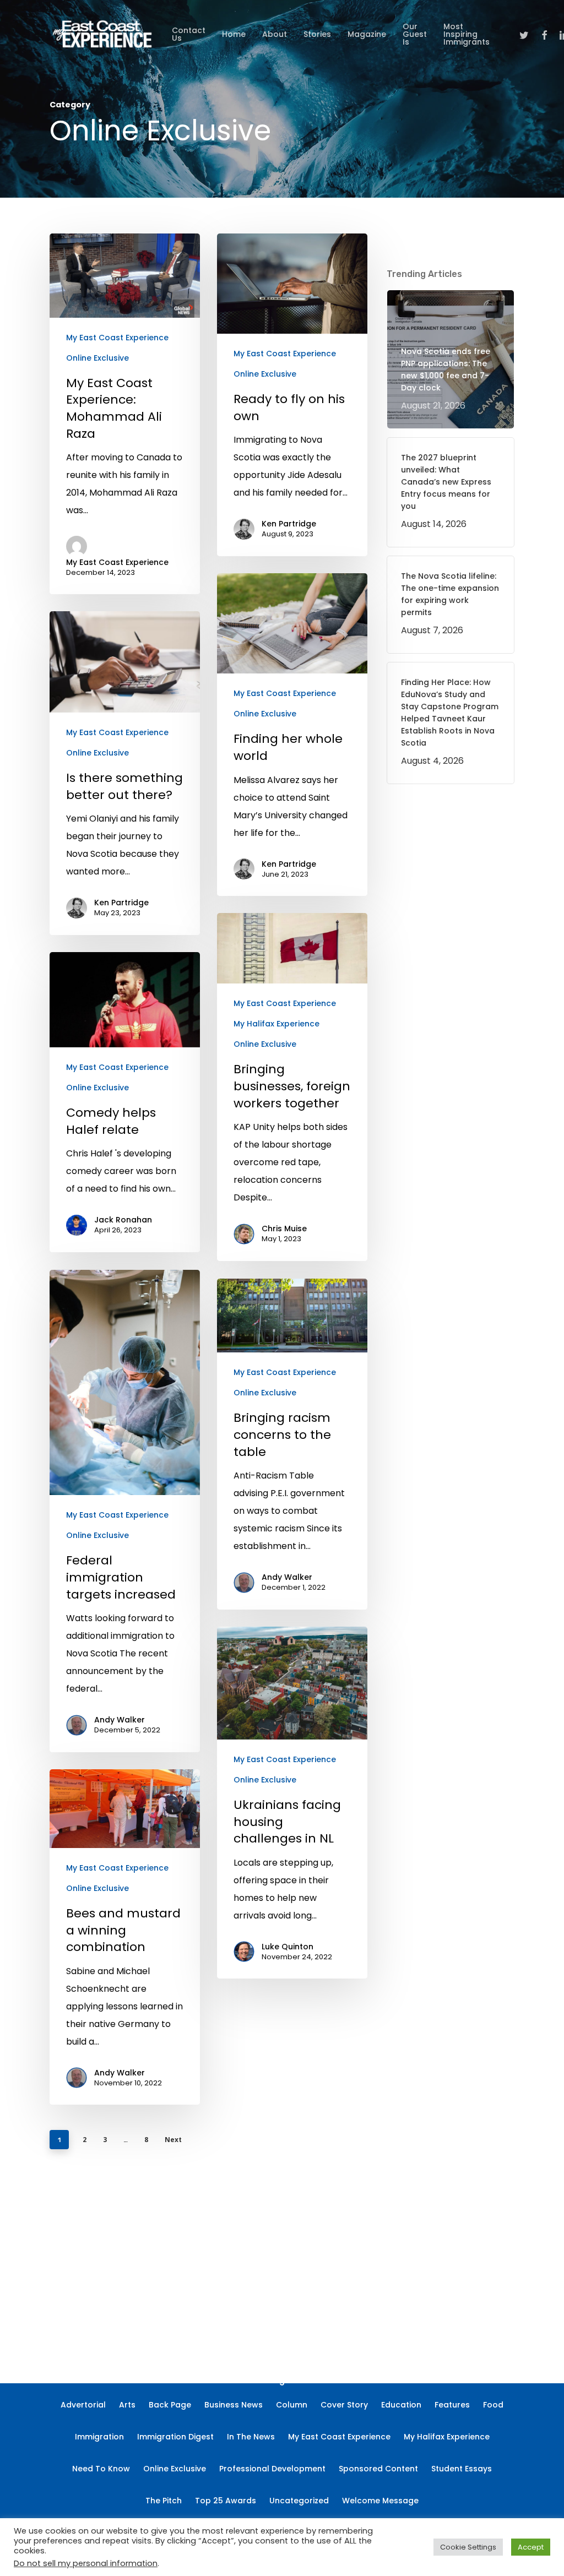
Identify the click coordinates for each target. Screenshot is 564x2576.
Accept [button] (531, 2547)
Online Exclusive (97, 358)
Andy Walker (120, 1720)
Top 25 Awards (226, 2501)
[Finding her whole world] (292, 735)
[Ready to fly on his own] (292, 395)
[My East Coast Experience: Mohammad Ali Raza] (125, 414)
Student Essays (462, 2469)
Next (173, 2140)
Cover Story (344, 2405)
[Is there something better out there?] (125, 773)
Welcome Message (380, 2501)
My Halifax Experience (276, 1024)
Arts (127, 2405)
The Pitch (164, 2501)
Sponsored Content (378, 2469)
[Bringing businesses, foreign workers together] (292, 1087)
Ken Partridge (289, 524)
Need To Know (101, 2469)
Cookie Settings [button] (468, 2547)
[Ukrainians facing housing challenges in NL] (292, 1803)
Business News (234, 2405)
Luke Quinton (288, 1947)
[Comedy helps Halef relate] (125, 1102)
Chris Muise (284, 1229)
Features (452, 2405)
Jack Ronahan (123, 1220)
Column (292, 2405)
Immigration (99, 2437)
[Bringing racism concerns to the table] (292, 1444)
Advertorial (83, 2405)
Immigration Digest (175, 2437)
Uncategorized (299, 2501)
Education (401, 2405)
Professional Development (272, 2469)
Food (493, 2405)
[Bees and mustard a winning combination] (125, 1937)
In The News (251, 2437)
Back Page (170, 2405)
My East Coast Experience (117, 338)
